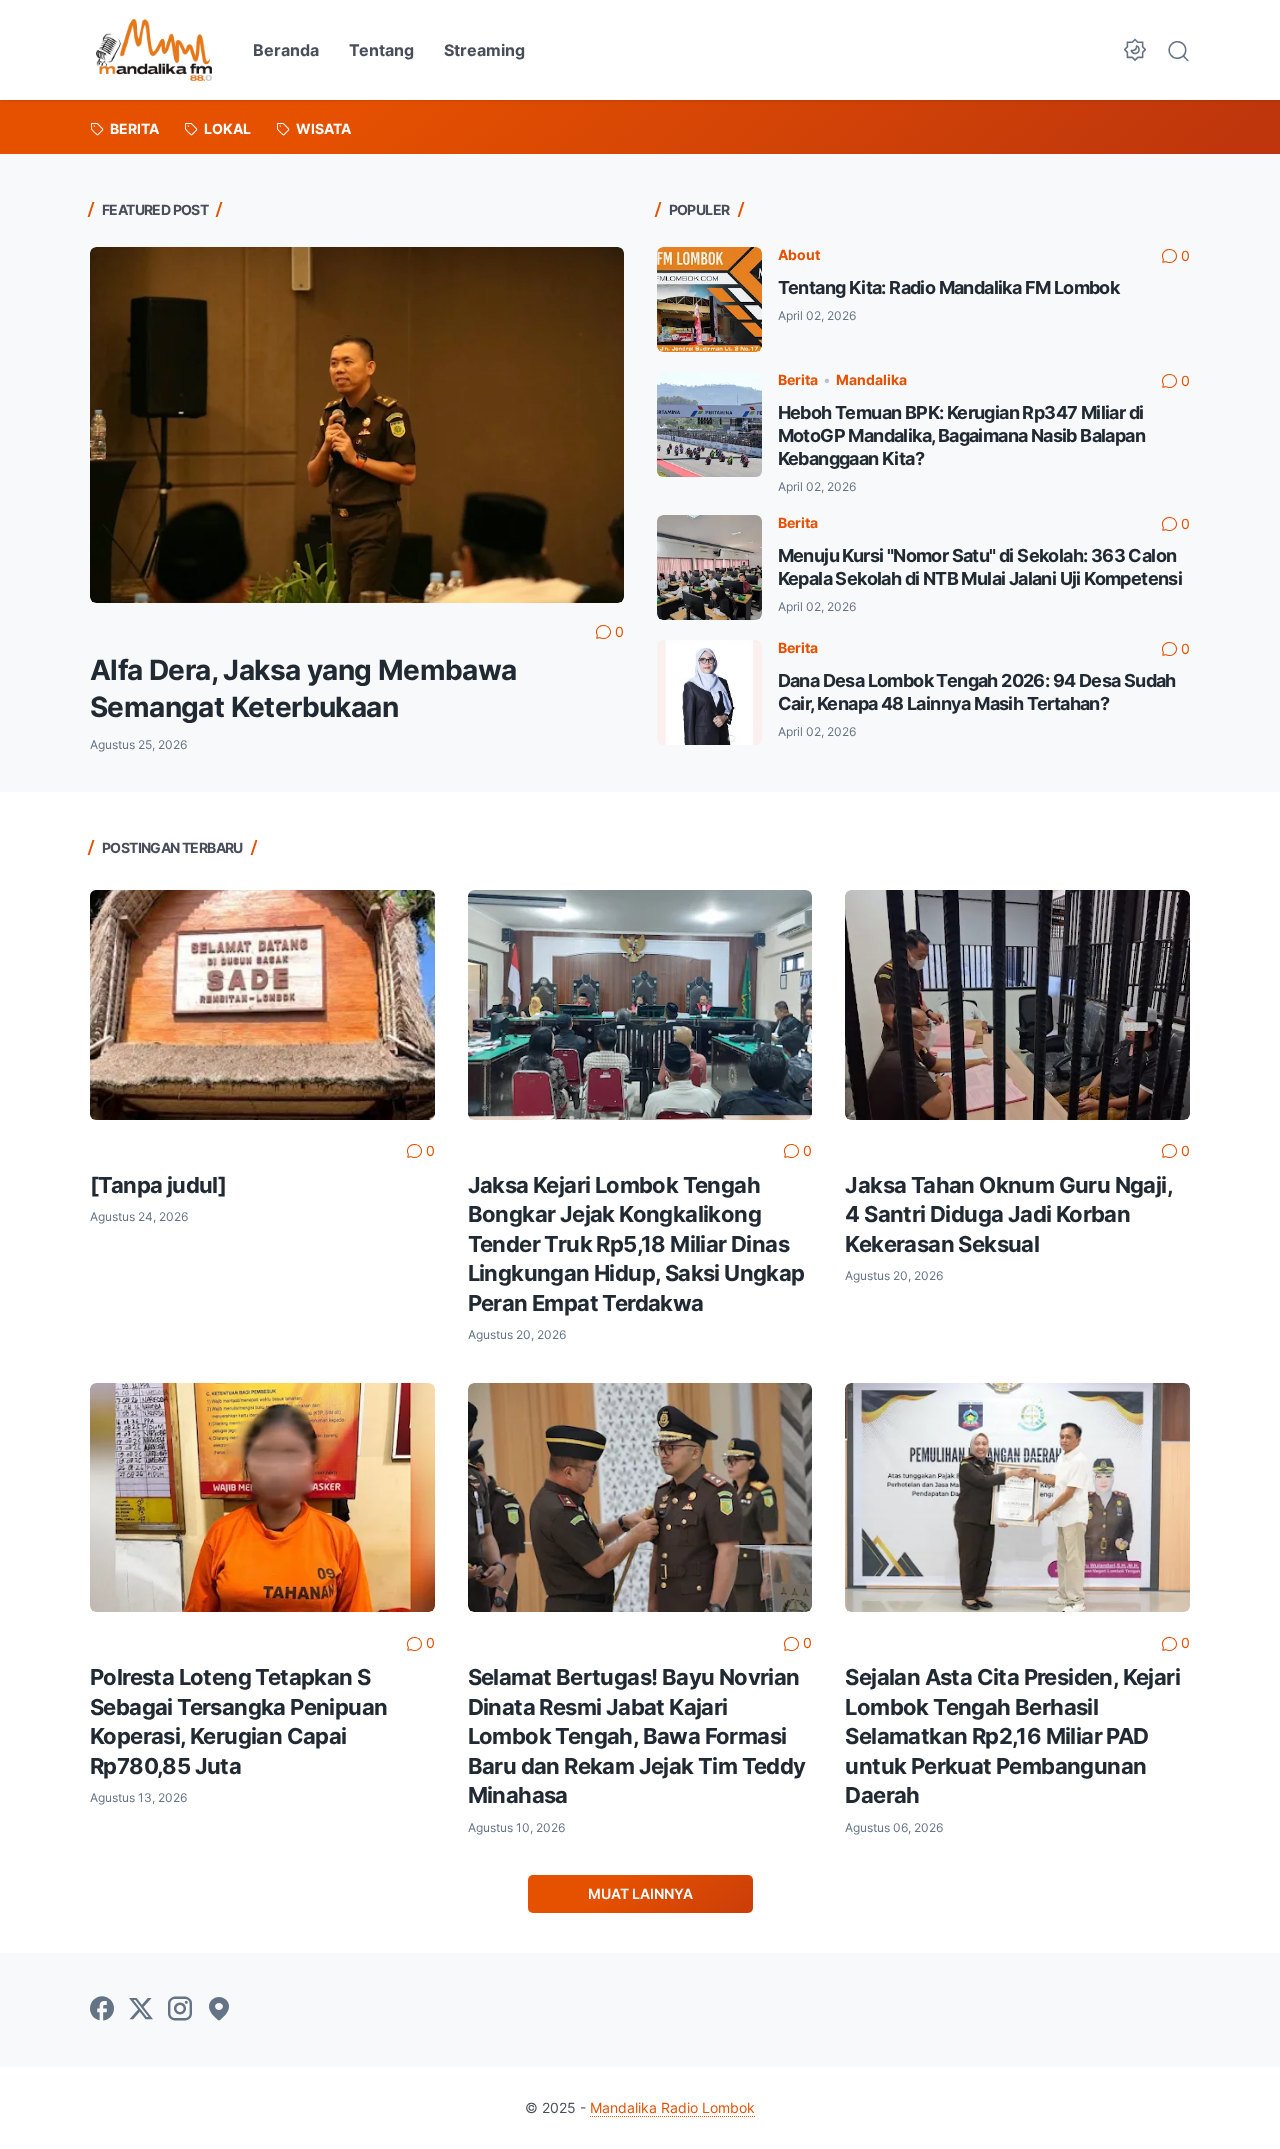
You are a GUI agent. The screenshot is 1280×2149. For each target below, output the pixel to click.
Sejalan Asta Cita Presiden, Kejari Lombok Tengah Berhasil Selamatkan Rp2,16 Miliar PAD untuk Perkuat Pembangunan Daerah (1012, 1736)
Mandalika (871, 379)
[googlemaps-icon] (219, 2010)
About (799, 254)
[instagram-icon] (180, 2010)
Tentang (381, 50)
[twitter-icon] (141, 2010)
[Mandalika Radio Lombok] (154, 50)
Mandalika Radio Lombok (672, 2107)
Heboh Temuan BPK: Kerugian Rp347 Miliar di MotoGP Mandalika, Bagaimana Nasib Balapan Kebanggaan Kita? (961, 435)
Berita (798, 379)
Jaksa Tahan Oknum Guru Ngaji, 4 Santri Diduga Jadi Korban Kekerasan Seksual (1008, 1214)
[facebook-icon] (102, 2010)
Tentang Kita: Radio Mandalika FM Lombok (949, 287)
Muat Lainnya (640, 1893)
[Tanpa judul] (158, 1185)
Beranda (286, 50)
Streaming (484, 50)
